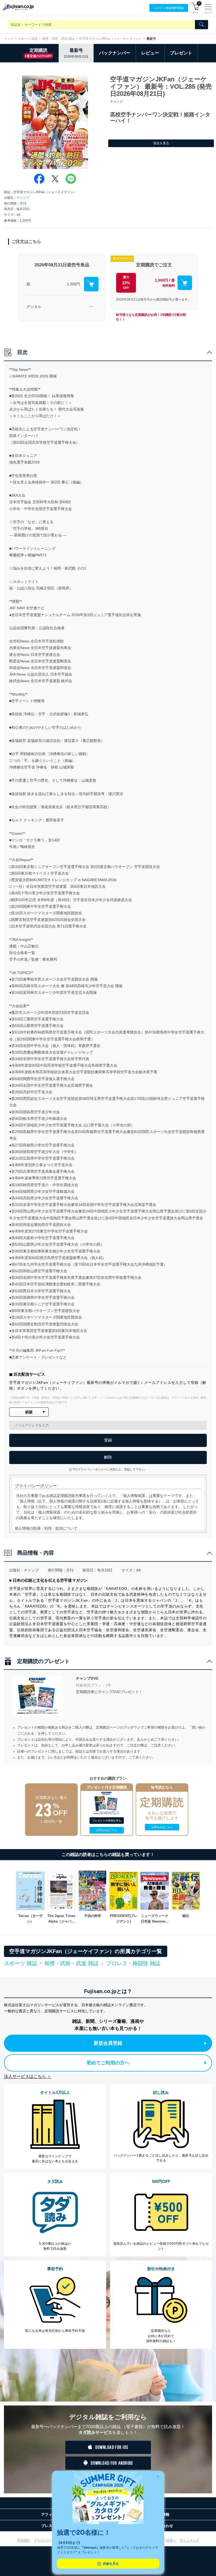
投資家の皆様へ (165, 2540)
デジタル (34, 307)
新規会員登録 (108, 2043)
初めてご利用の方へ (108, 2063)
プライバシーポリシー (50, 2540)
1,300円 (73, 284)
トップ (9, 39)
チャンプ (23, 198)
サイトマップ (189, 2540)
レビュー (150, 53)
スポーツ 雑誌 (28, 39)
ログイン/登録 (169, 8)
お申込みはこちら (107, 1830)
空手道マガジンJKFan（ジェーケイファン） (111, 39)
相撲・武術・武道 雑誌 (58, 39)
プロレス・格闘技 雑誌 (133, 1963)
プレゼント (181, 53)
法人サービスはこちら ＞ (28, 2076)
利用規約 (23, 2540)
